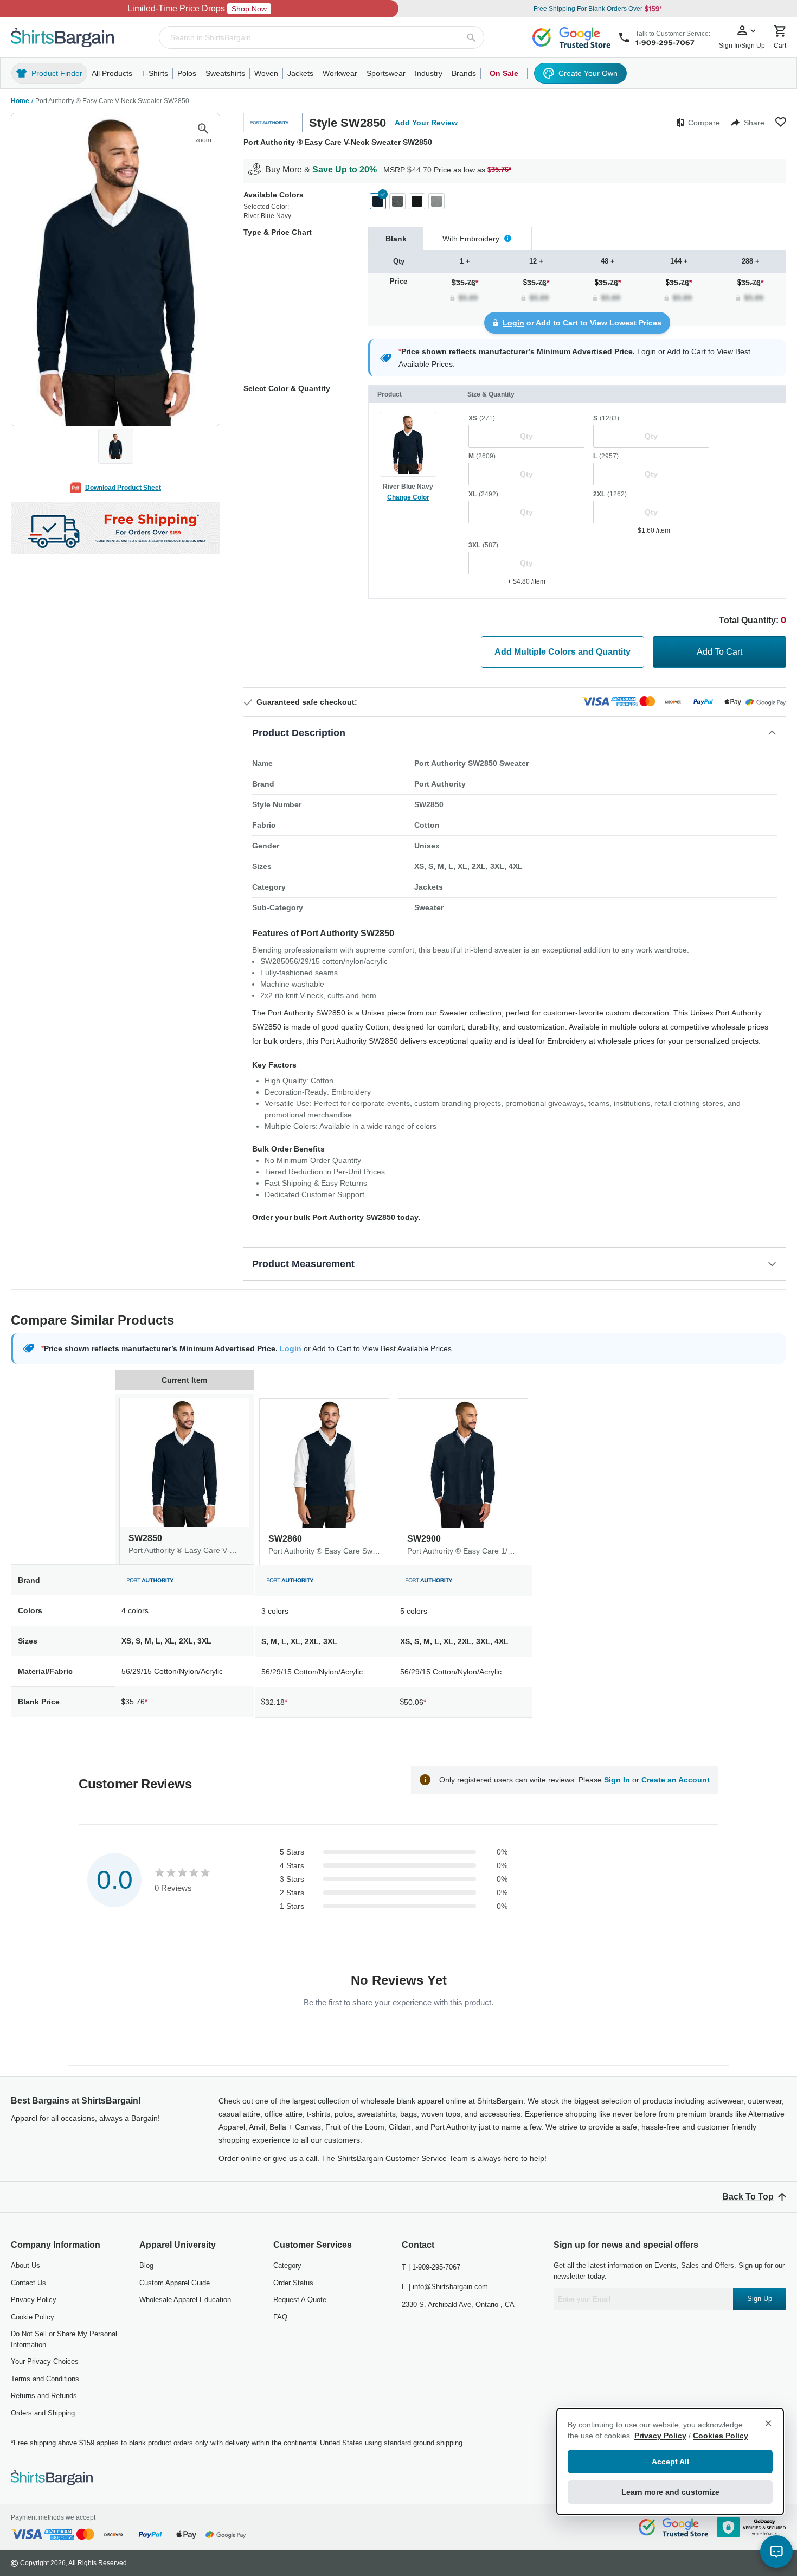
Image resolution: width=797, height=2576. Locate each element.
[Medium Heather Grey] (436, 201)
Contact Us (28, 2283)
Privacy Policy (34, 2300)
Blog (146, 2265)
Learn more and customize (670, 2492)
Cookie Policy (33, 2317)
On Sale (504, 73)
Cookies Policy (721, 2436)
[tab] (396, 238)
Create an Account (676, 1780)
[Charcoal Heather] (397, 201)
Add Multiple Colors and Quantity (563, 652)
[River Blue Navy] (378, 201)
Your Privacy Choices (45, 2361)
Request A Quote (300, 2300)
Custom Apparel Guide (175, 2283)
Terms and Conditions (45, 2379)
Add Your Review (426, 123)
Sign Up (760, 2299)
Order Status (293, 2283)
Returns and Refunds (44, 2396)
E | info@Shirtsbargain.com (445, 2287)
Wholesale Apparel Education (185, 2300)
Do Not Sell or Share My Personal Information (64, 2339)
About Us (25, 2265)
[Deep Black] (417, 201)
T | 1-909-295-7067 (431, 2267)
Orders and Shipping (43, 2413)
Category (287, 2265)
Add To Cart (719, 652)
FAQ (280, 2317)
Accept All (670, 2462)
